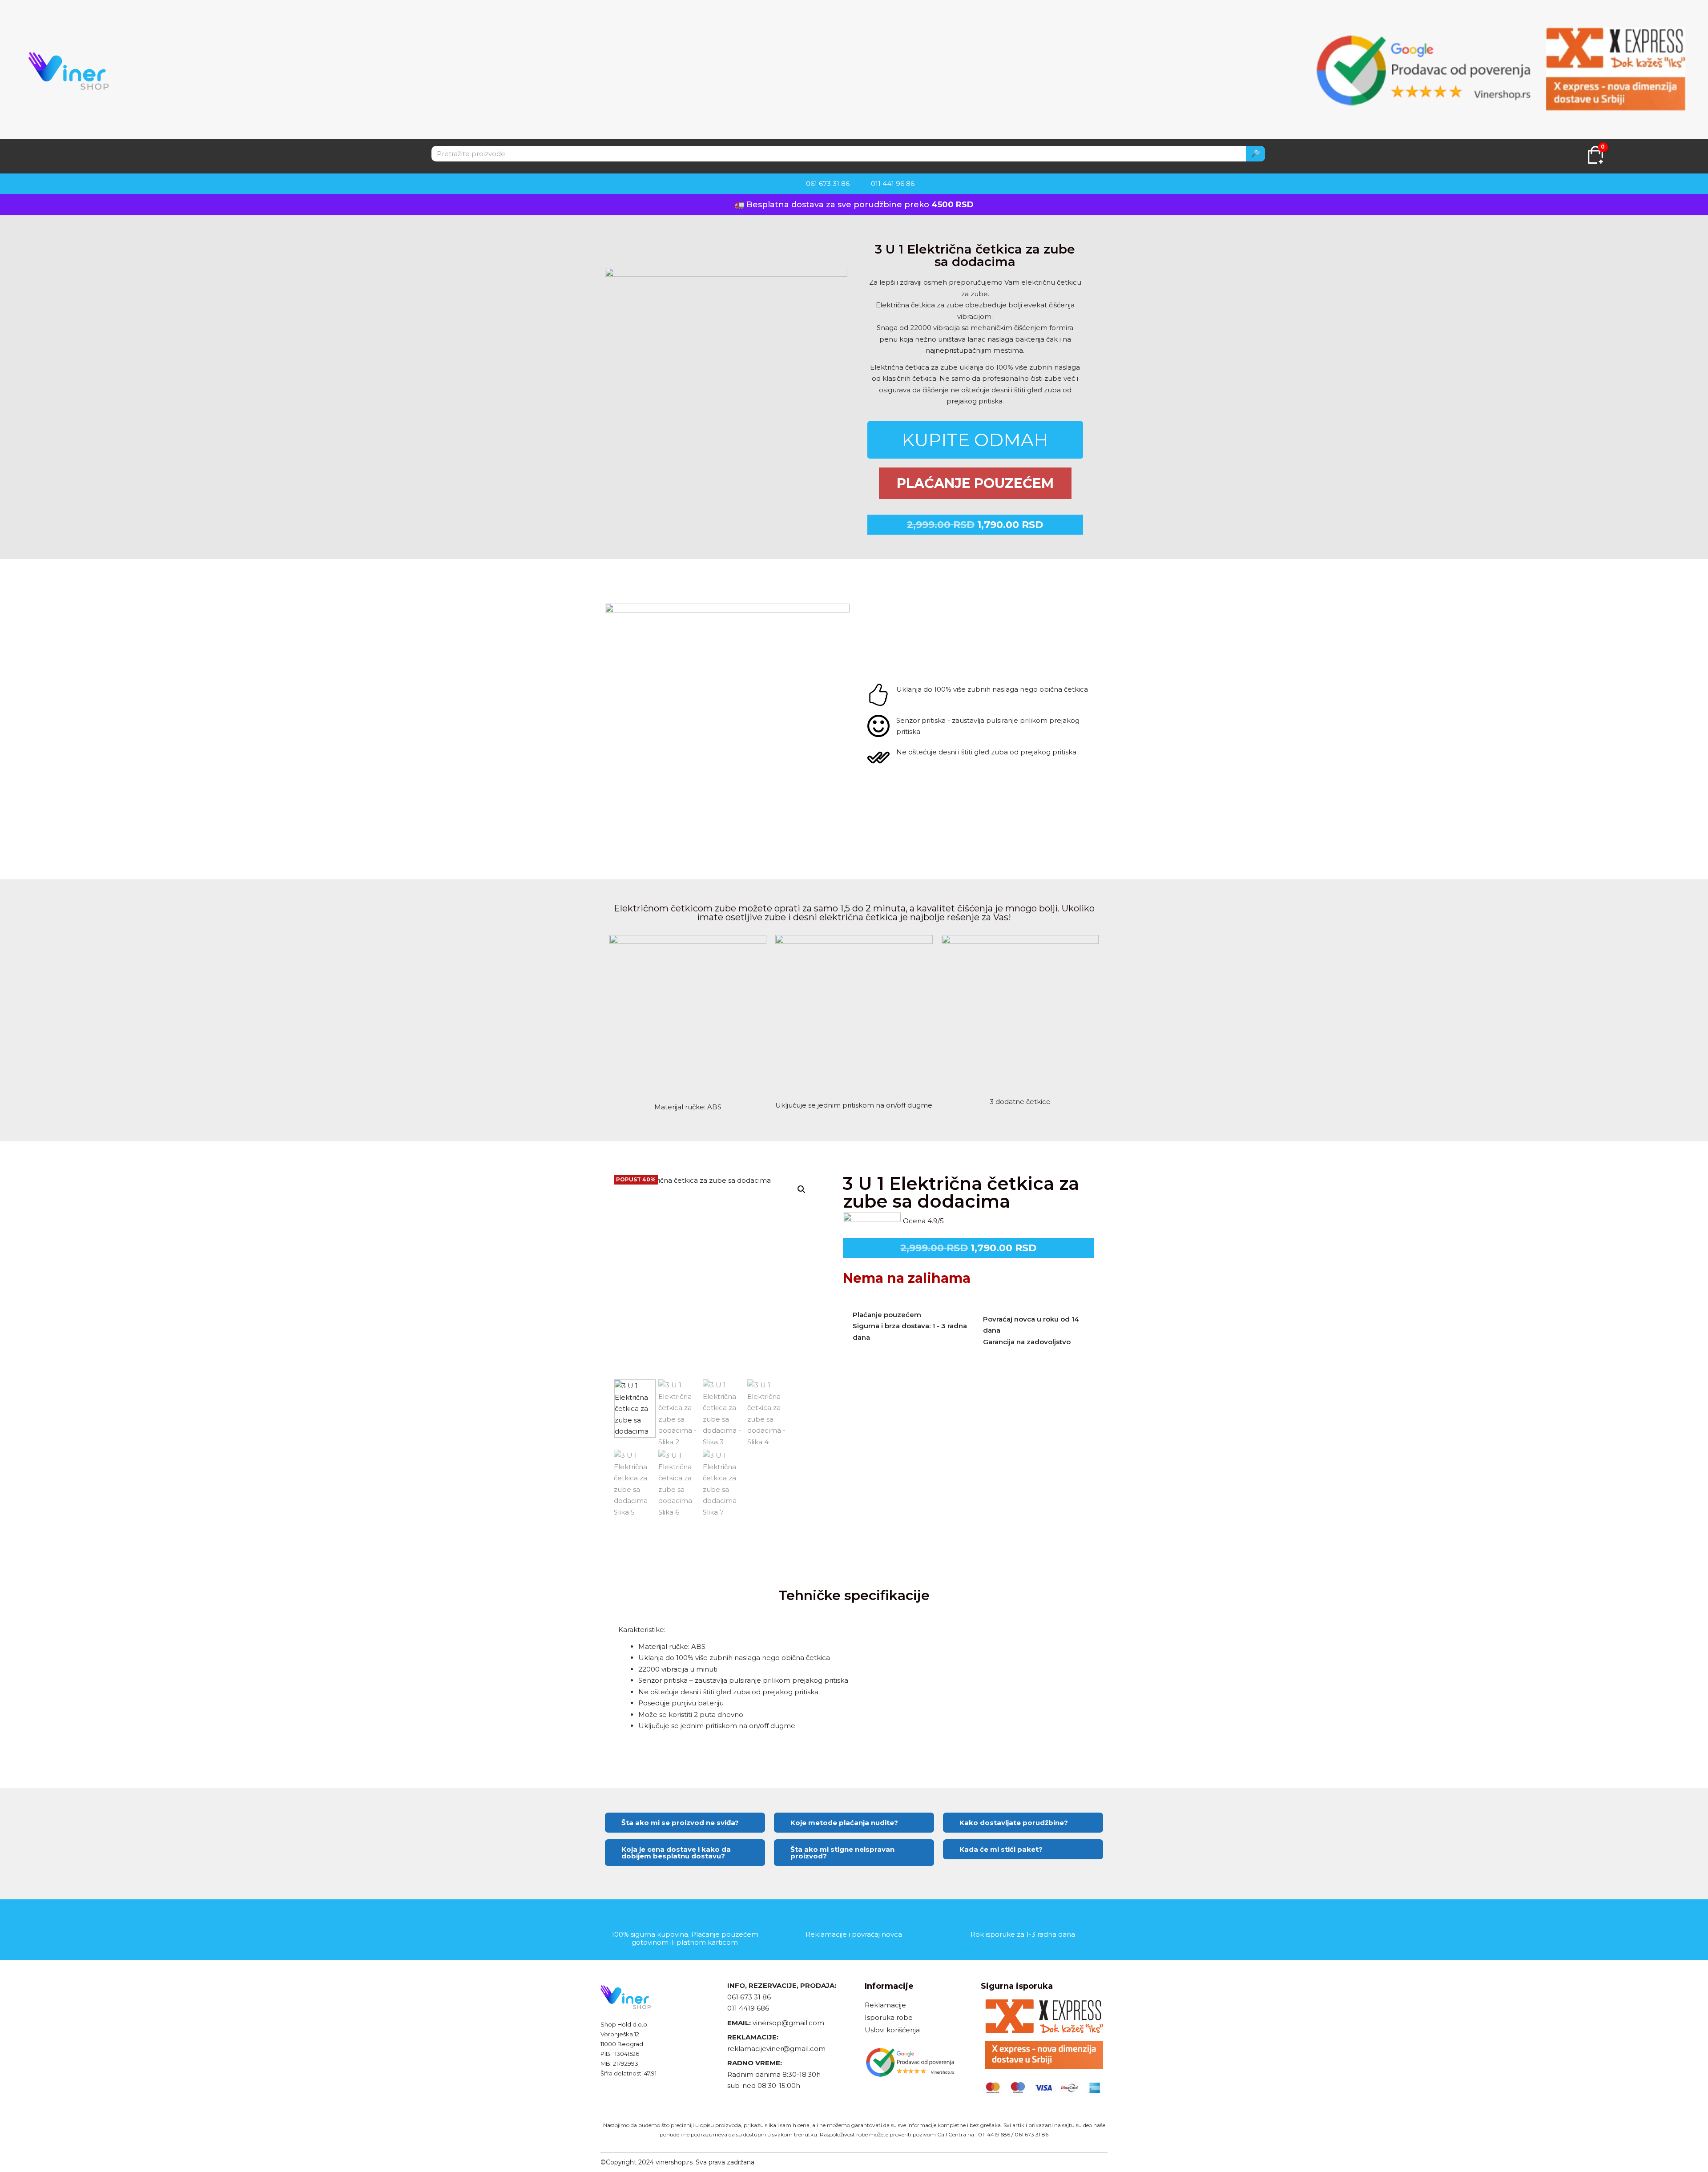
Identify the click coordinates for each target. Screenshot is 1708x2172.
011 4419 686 (748, 2008)
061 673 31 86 (749, 1997)
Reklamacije (885, 2005)
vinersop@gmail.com (788, 2023)
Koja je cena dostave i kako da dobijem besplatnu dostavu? (676, 1853)
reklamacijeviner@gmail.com (776, 2049)
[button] (802, 1189)
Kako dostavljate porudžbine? (1014, 1823)
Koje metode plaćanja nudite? (844, 1823)
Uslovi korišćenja (892, 2030)
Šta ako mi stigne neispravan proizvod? (842, 1853)
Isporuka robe (889, 2017)
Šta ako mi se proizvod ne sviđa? (680, 1823)
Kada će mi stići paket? (1001, 1849)
